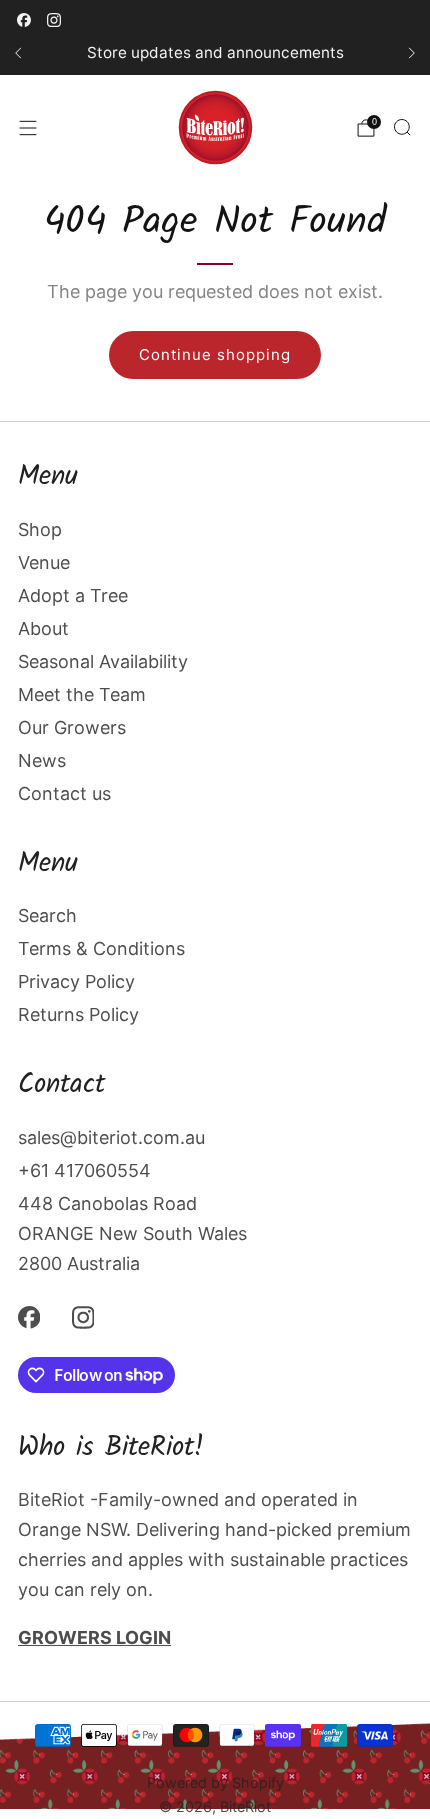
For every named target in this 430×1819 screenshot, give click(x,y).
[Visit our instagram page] (54, 20)
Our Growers (72, 727)
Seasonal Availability (103, 661)
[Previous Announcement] (18, 53)
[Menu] (28, 128)
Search (47, 915)
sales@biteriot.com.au (111, 1137)
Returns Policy (78, 1014)
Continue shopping (215, 354)
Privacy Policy (76, 981)
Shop (40, 529)
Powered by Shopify (215, 1782)
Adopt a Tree (73, 595)
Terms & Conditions (101, 948)
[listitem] (215, 53)
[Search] (402, 127)
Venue (44, 562)
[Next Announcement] (412, 53)
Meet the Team (82, 694)
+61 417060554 (84, 1170)
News (42, 760)
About (43, 628)
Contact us (64, 793)
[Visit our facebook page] (24, 20)
